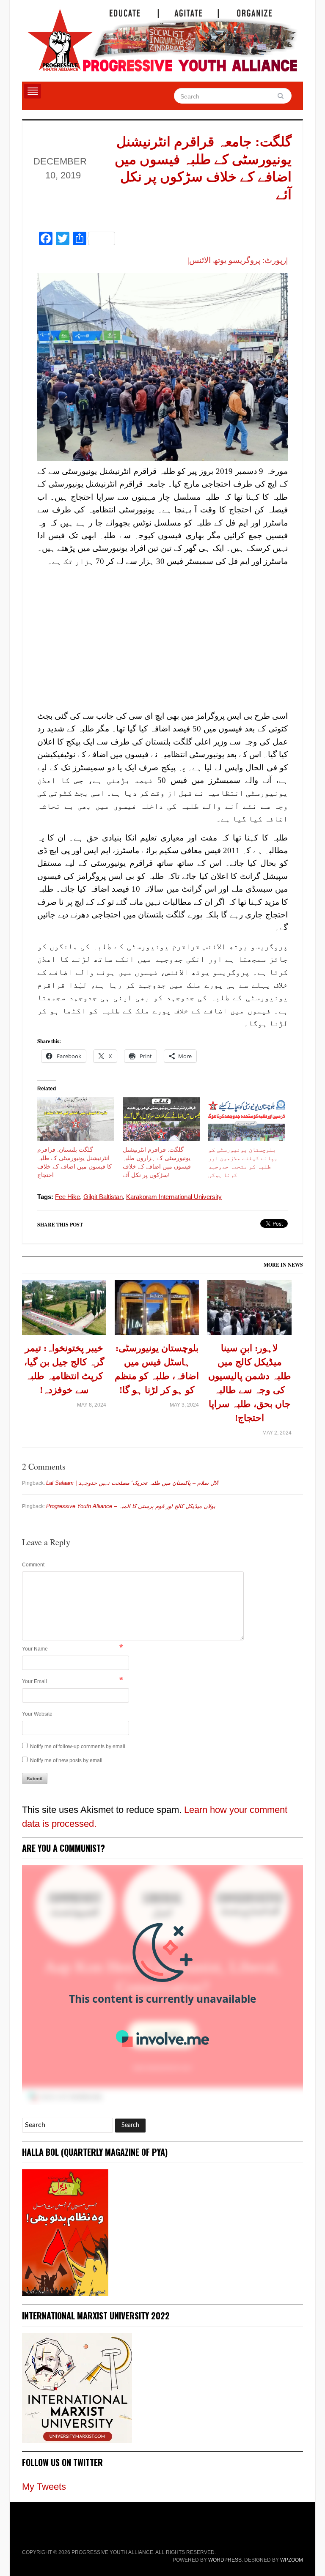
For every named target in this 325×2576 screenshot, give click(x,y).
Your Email (34, 1681)
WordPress (225, 2560)
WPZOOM (292, 2560)
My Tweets (44, 2487)
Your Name (35, 1649)
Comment (33, 1565)
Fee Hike (67, 1197)
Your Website (37, 1714)
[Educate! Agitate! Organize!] (162, 36)
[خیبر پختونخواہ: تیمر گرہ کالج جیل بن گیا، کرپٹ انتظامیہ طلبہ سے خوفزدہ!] (64, 1310)
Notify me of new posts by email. (67, 1760)
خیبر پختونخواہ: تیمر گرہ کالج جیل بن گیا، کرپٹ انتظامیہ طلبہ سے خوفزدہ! (64, 1369)
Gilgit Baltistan (103, 1197)
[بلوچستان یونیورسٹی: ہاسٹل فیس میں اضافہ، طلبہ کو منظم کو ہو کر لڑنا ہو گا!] (157, 1310)
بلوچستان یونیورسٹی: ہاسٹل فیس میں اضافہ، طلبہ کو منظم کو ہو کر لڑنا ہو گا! (157, 1369)
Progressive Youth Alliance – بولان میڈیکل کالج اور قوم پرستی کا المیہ (131, 1506)
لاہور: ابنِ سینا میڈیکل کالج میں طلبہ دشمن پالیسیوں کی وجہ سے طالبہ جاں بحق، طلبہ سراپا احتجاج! (250, 1383)
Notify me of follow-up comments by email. (78, 1747)
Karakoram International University (174, 1197)
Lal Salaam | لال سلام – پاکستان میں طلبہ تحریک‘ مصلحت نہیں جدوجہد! (132, 1483)
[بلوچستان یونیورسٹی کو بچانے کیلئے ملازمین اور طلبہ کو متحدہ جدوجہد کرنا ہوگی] (247, 1119)
